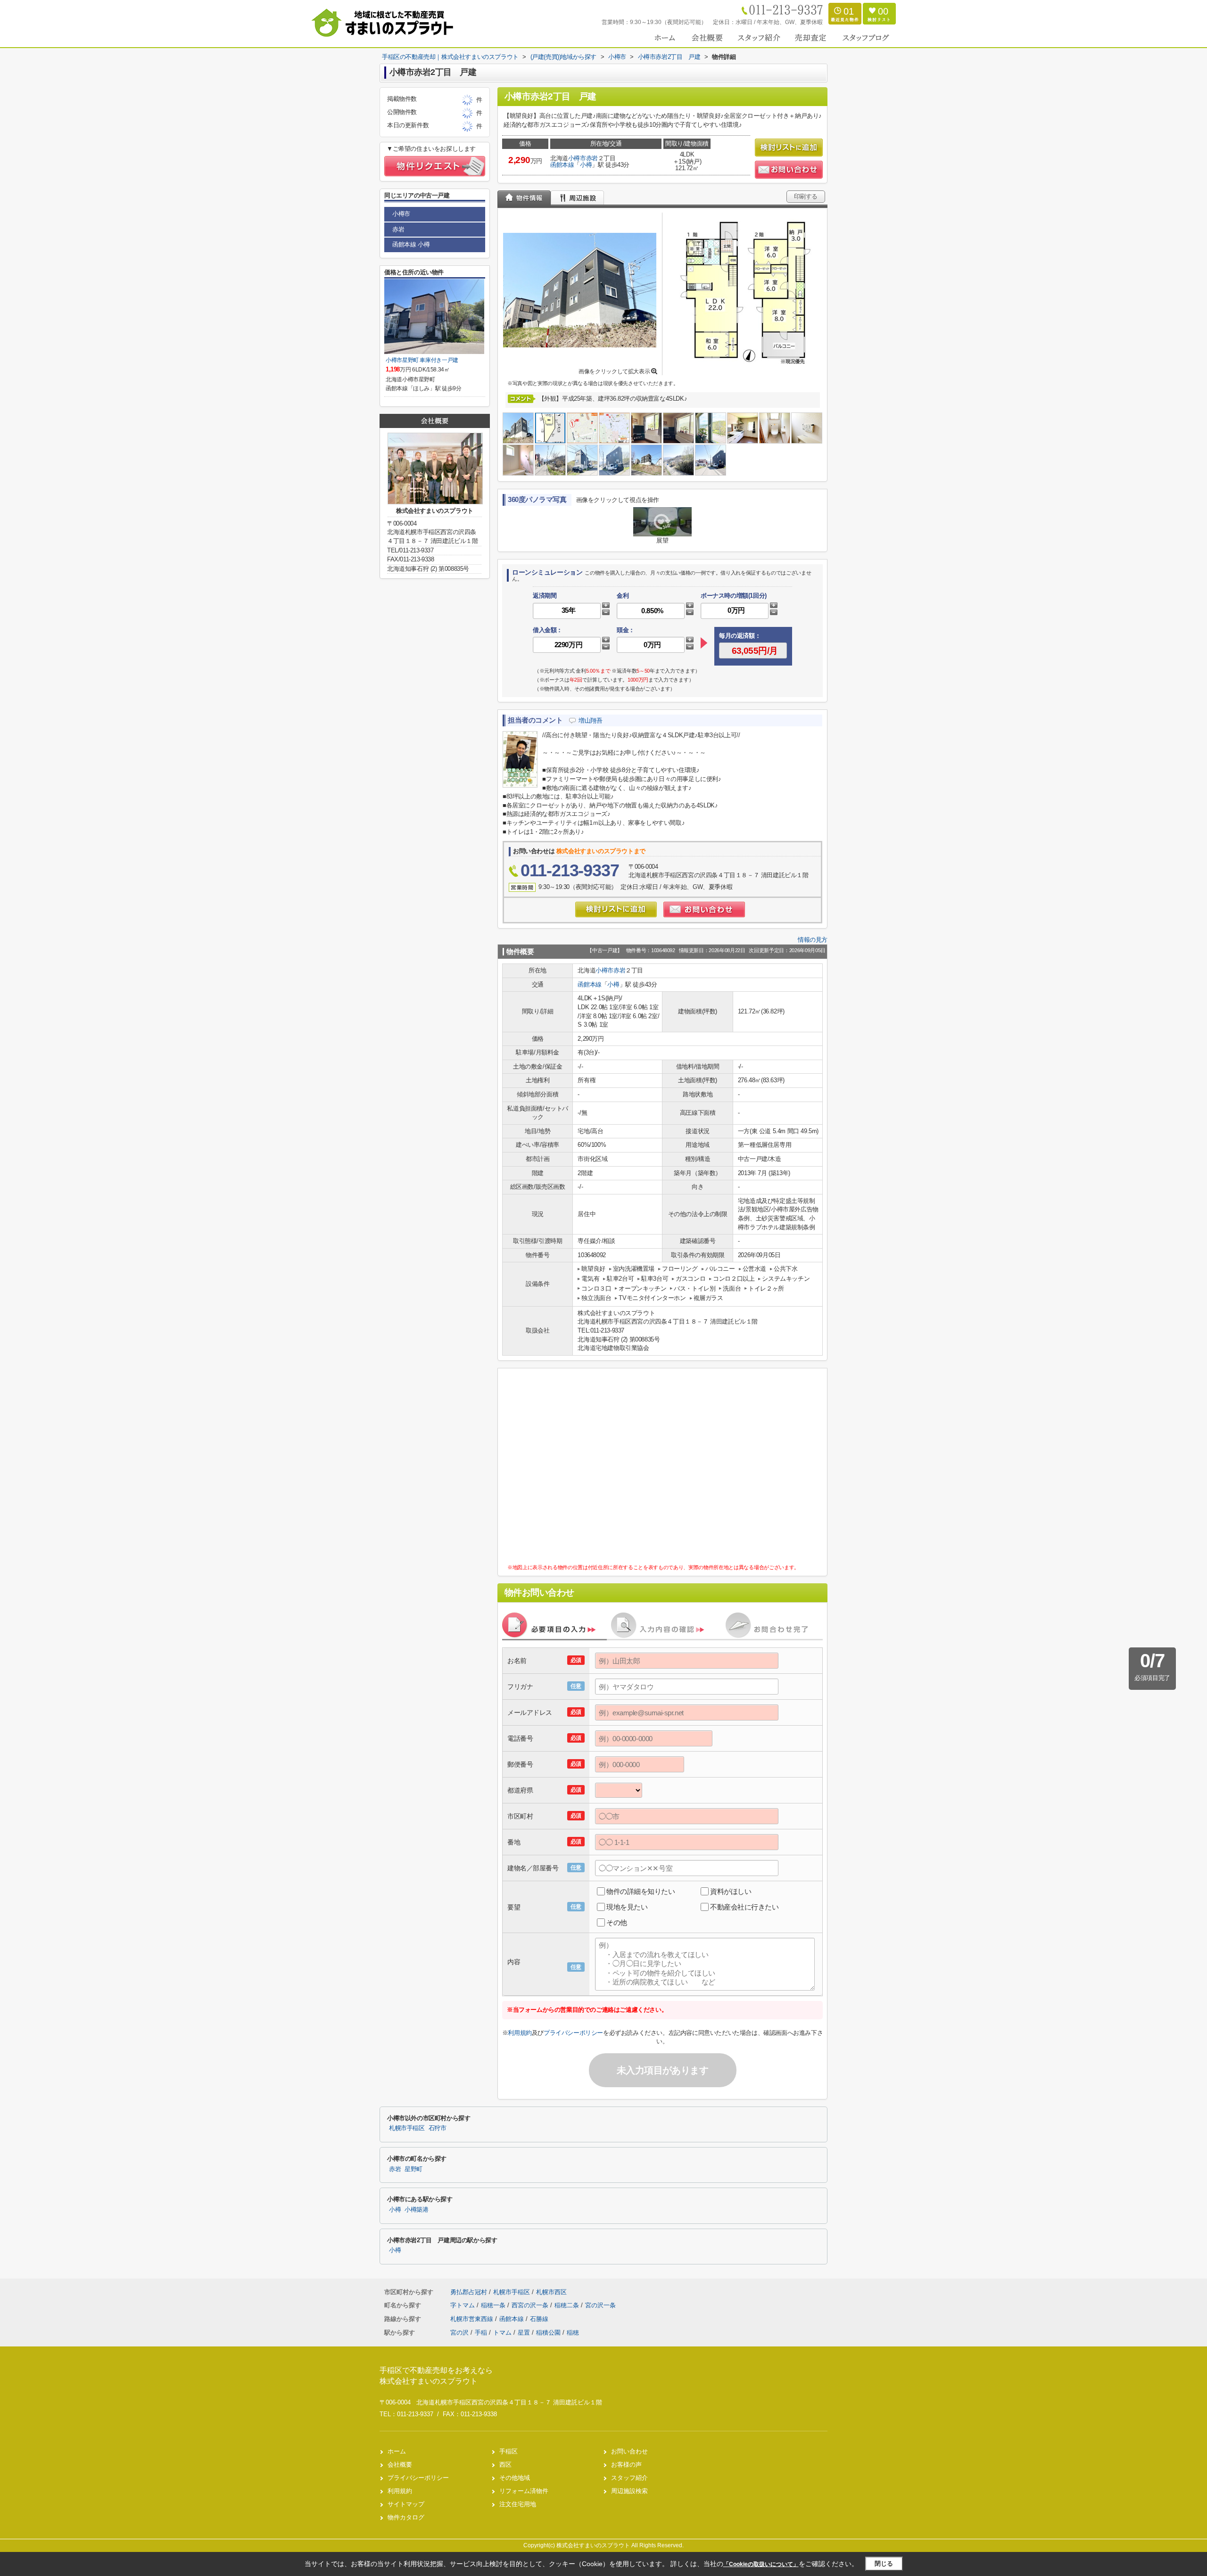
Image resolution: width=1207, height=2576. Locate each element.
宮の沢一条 (600, 2305)
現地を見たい (627, 1907)
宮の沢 (459, 2333)
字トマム (463, 2305)
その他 (617, 1922)
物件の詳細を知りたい (641, 1891)
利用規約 (520, 2033)
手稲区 (508, 2451)
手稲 (481, 2333)
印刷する (806, 196)
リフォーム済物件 (524, 2491)
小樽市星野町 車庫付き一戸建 (422, 360)
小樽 (586, 165)
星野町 (413, 2169)
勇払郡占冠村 (469, 2292)
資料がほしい (731, 1891)
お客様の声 (626, 2465)
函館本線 (562, 165)
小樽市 (577, 158)
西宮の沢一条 (531, 2305)
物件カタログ (406, 2517)
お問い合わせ (629, 2451)
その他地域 (515, 2478)
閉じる (884, 2564)
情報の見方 (813, 940)
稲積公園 (548, 2333)
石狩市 (438, 2128)
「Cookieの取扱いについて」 (761, 2564)
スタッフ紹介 (629, 2478)
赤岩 (592, 158)
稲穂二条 (568, 2305)
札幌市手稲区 (407, 2128)
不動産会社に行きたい (744, 1907)
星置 (524, 2333)
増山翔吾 (590, 720)
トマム (502, 2333)
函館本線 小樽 (411, 244)
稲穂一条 (494, 2305)
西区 (505, 2465)
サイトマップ (406, 2504)
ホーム (397, 2451)
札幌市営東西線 (473, 2319)
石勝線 (539, 2319)
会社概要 (400, 2465)
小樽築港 (417, 2210)
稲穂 (573, 2333)
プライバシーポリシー (573, 2033)
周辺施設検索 (629, 2491)
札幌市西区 (551, 2292)
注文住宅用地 (518, 2504)
